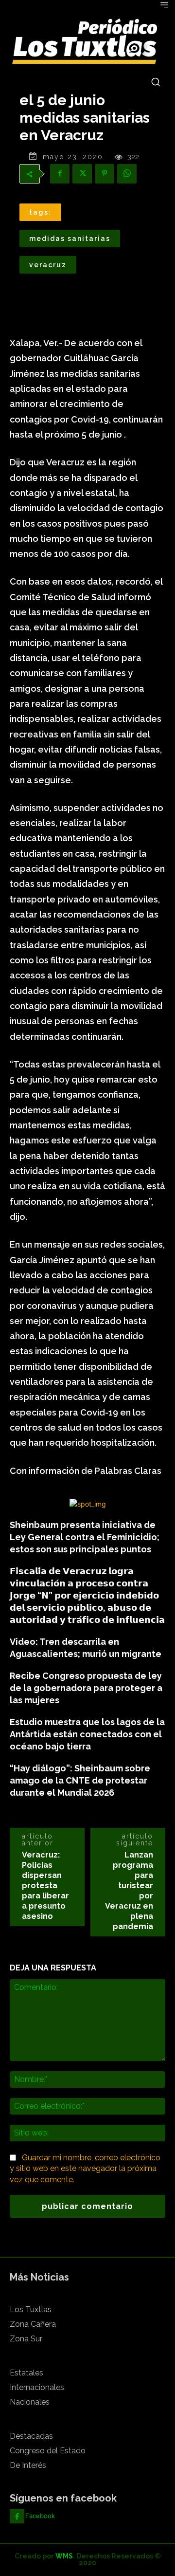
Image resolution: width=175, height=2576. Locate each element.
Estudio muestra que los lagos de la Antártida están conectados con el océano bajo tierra (87, 1734)
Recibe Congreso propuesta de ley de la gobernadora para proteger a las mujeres (86, 1688)
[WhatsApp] (127, 174)
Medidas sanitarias (70, 239)
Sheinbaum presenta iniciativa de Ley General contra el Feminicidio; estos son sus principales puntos (85, 1537)
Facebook (40, 2516)
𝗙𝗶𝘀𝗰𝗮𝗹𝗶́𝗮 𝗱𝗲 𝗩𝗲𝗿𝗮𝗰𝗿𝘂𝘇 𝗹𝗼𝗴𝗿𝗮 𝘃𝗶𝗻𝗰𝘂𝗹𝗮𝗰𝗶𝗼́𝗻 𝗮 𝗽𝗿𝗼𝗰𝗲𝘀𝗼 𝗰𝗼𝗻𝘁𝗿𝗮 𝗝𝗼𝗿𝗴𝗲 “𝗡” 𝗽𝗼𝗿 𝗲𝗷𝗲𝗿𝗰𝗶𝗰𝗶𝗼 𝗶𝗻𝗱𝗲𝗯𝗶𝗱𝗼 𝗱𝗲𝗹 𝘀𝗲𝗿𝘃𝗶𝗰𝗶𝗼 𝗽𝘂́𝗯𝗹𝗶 (87, 1595)
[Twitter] (82, 174)
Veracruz (48, 265)
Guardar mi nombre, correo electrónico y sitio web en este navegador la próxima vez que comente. (85, 2169)
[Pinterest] (105, 174)
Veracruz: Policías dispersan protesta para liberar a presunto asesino (45, 1886)
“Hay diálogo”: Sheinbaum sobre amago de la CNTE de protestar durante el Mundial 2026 (80, 1780)
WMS (64, 2556)
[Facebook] (60, 174)
